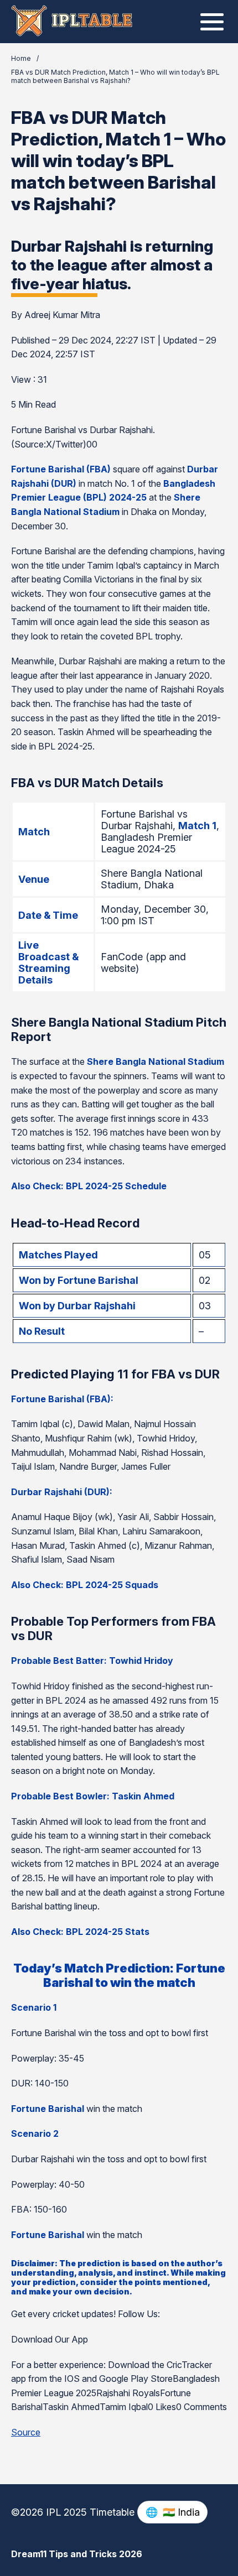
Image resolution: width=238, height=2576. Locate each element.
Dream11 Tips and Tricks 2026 (77, 2554)
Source (26, 2432)
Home (21, 58)
